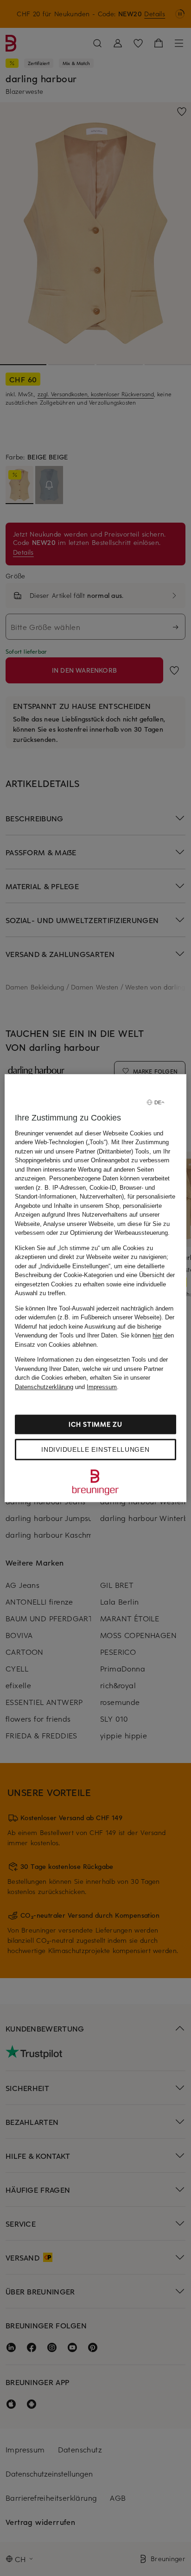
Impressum (102, 1387)
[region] (95, 1288)
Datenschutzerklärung (44, 1387)
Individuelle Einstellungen (95, 1449)
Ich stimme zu (95, 1424)
